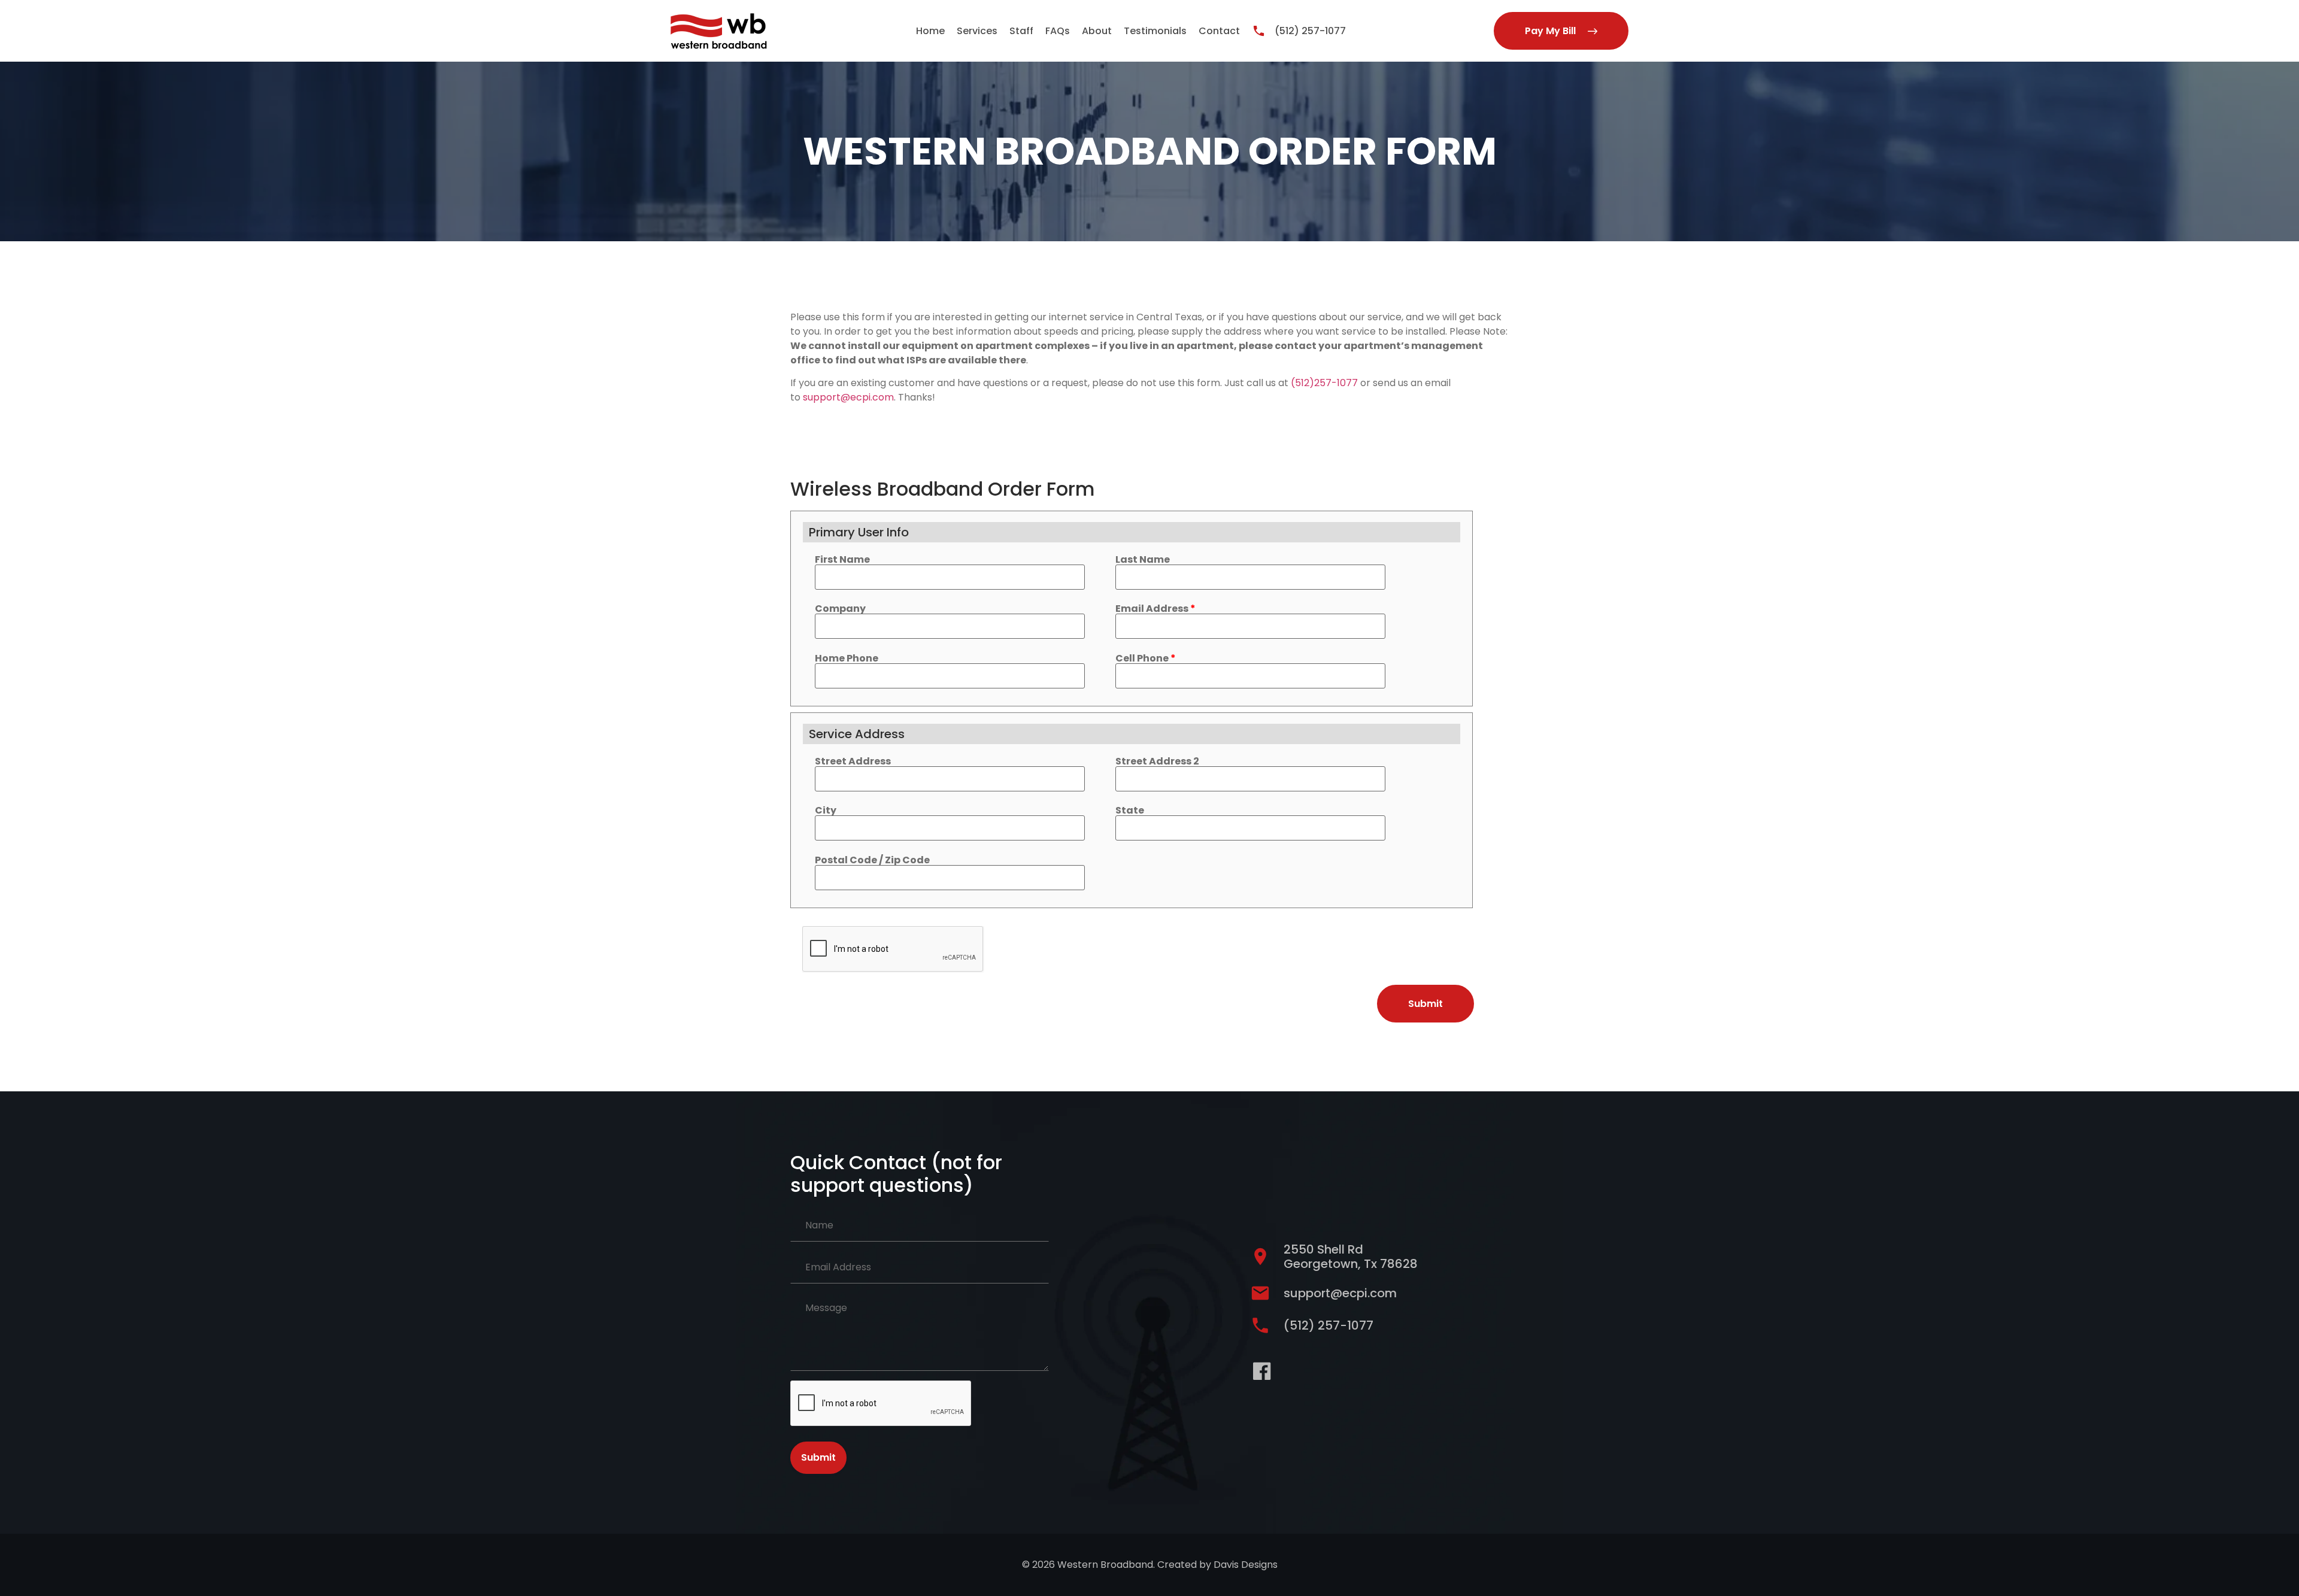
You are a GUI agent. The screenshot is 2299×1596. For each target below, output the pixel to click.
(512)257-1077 (1324, 383)
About (1097, 31)
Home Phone (847, 659)
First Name (842, 560)
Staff (1021, 31)
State (1130, 811)
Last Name (1143, 560)
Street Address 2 (1157, 761)
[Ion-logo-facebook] (1262, 1371)
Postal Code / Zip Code (872, 860)
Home (930, 31)
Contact (1219, 31)
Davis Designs (1246, 1565)
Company (840, 609)
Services (977, 31)
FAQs (1058, 31)
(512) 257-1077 (1310, 31)
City (826, 811)
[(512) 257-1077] (1259, 31)
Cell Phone (1146, 659)
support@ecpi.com (848, 397)
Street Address (853, 761)
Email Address (1155, 609)
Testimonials (1155, 31)
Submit (818, 1457)
